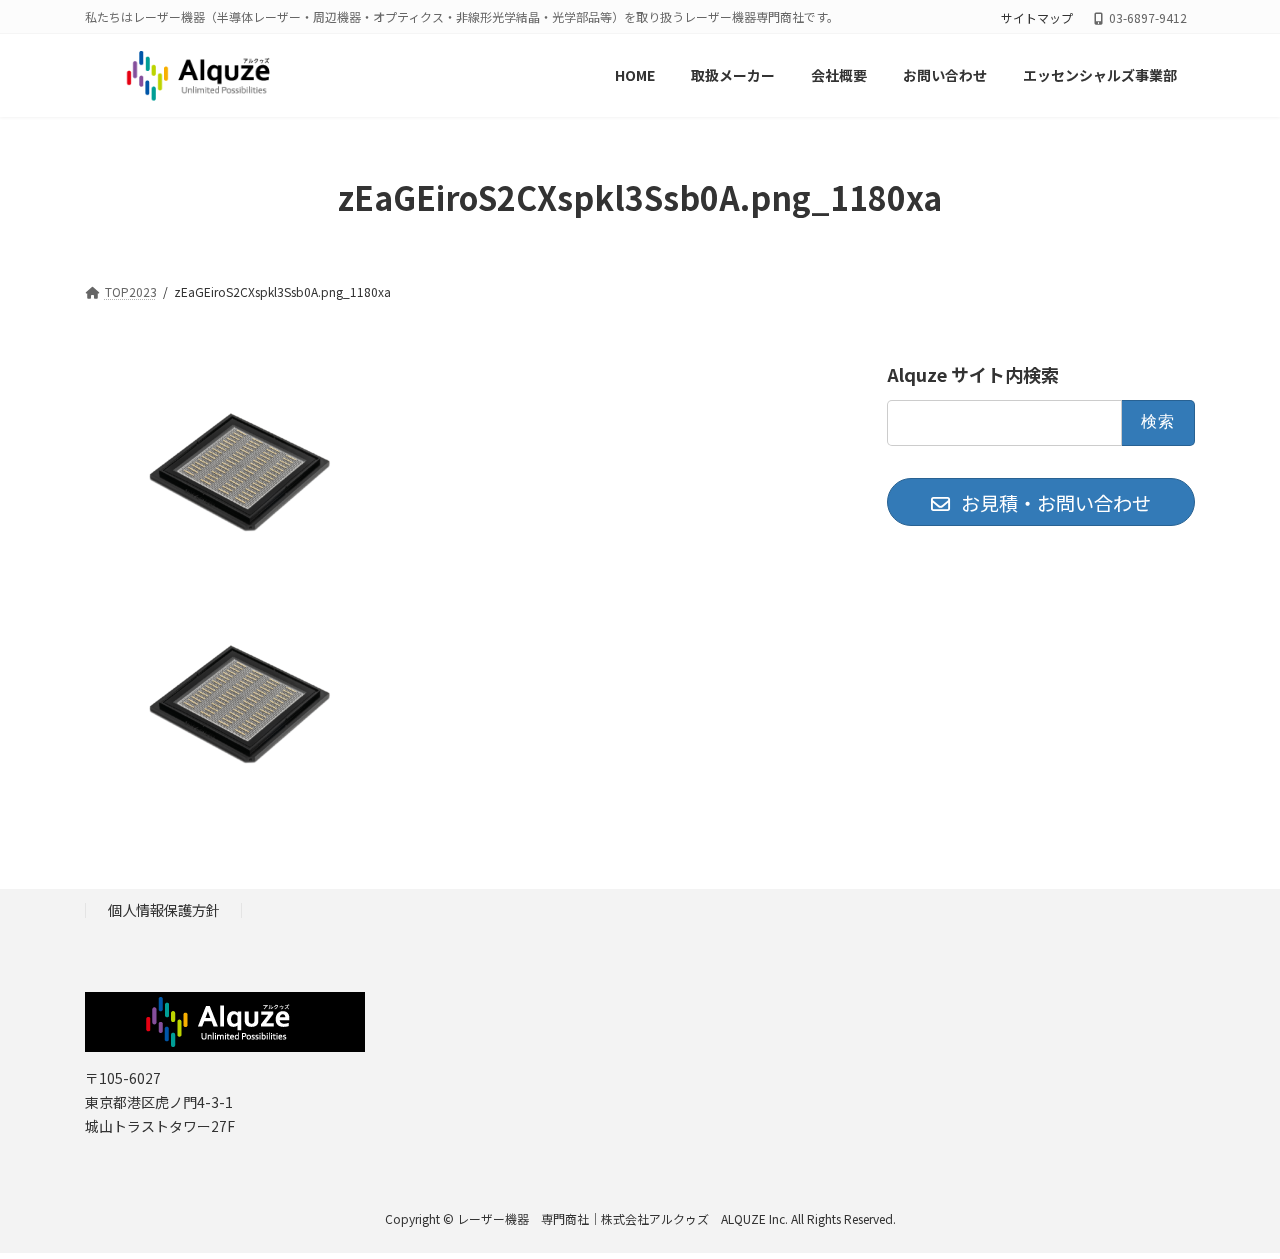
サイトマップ (1037, 18)
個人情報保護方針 (164, 909)
